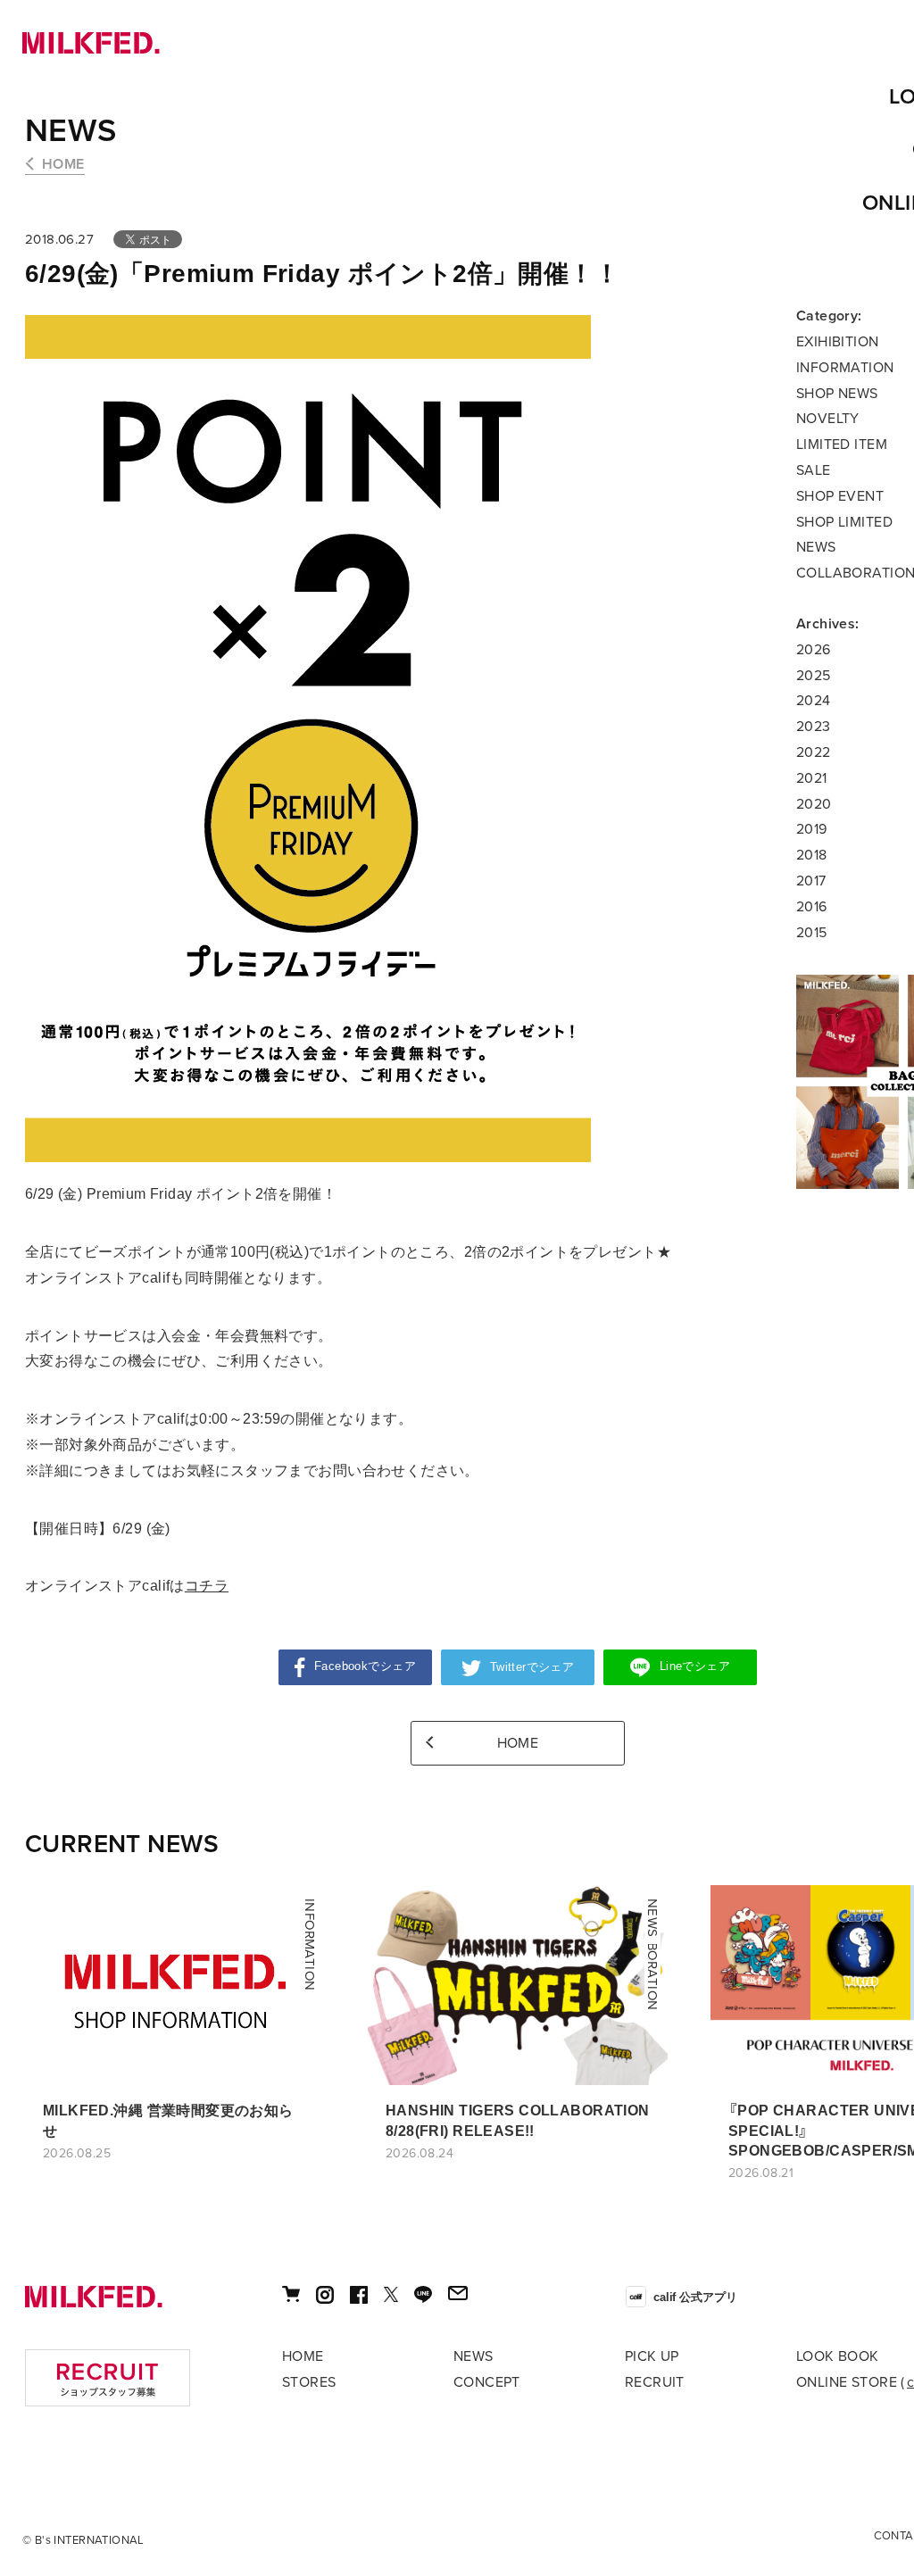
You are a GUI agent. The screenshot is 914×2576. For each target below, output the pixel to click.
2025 (814, 676)
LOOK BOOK (838, 2356)
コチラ (207, 1586)
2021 (812, 778)
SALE (814, 470)
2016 (812, 907)
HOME (63, 164)
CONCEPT (487, 2382)
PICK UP (652, 2356)
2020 (814, 804)
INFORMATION (845, 368)
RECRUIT (655, 2382)
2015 (812, 933)
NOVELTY (828, 419)
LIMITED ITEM (842, 445)
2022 (814, 752)
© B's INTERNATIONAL (83, 2540)
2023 (814, 727)
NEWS (71, 131)
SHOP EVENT (840, 496)
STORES (309, 2382)
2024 (814, 701)
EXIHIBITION (838, 342)
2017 (811, 881)
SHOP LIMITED (844, 522)
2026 (814, 650)
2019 (812, 829)
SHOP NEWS (837, 394)
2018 (812, 855)
